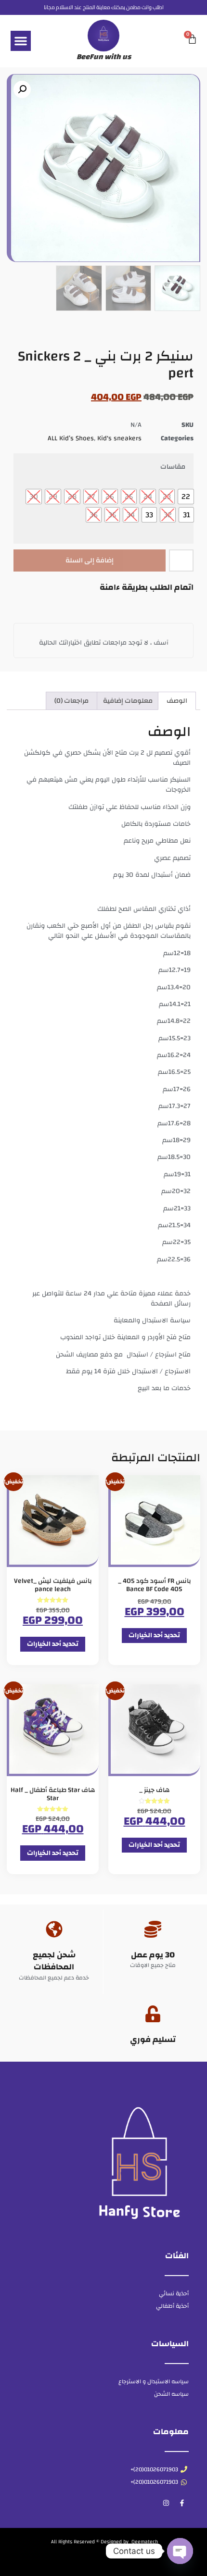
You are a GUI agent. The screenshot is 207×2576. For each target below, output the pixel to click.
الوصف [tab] (177, 701)
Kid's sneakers (119, 438)
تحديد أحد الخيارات (154, 1635)
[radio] (186, 497)
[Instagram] (166, 2503)
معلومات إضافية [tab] (128, 701)
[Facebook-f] (182, 2503)
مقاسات (173, 467)
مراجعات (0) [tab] (71, 701)
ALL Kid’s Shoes (71, 438)
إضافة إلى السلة (90, 560)
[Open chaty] (180, 2551)
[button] (21, 41)
